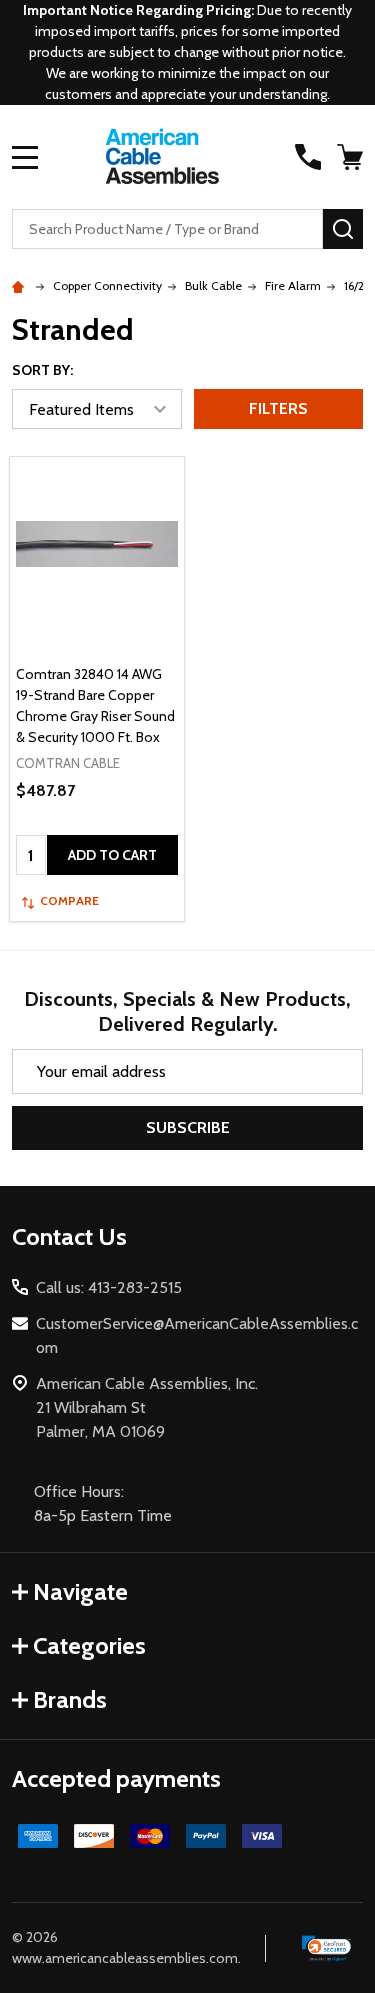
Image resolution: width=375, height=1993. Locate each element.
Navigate (80, 1591)
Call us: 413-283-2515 (109, 1287)
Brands (70, 1699)
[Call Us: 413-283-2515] (308, 157)
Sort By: (42, 370)
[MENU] (25, 157)
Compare (69, 900)
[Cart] (352, 157)
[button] (327, 1948)
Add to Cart (112, 855)
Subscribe (188, 1127)
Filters (278, 408)
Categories (89, 1645)
